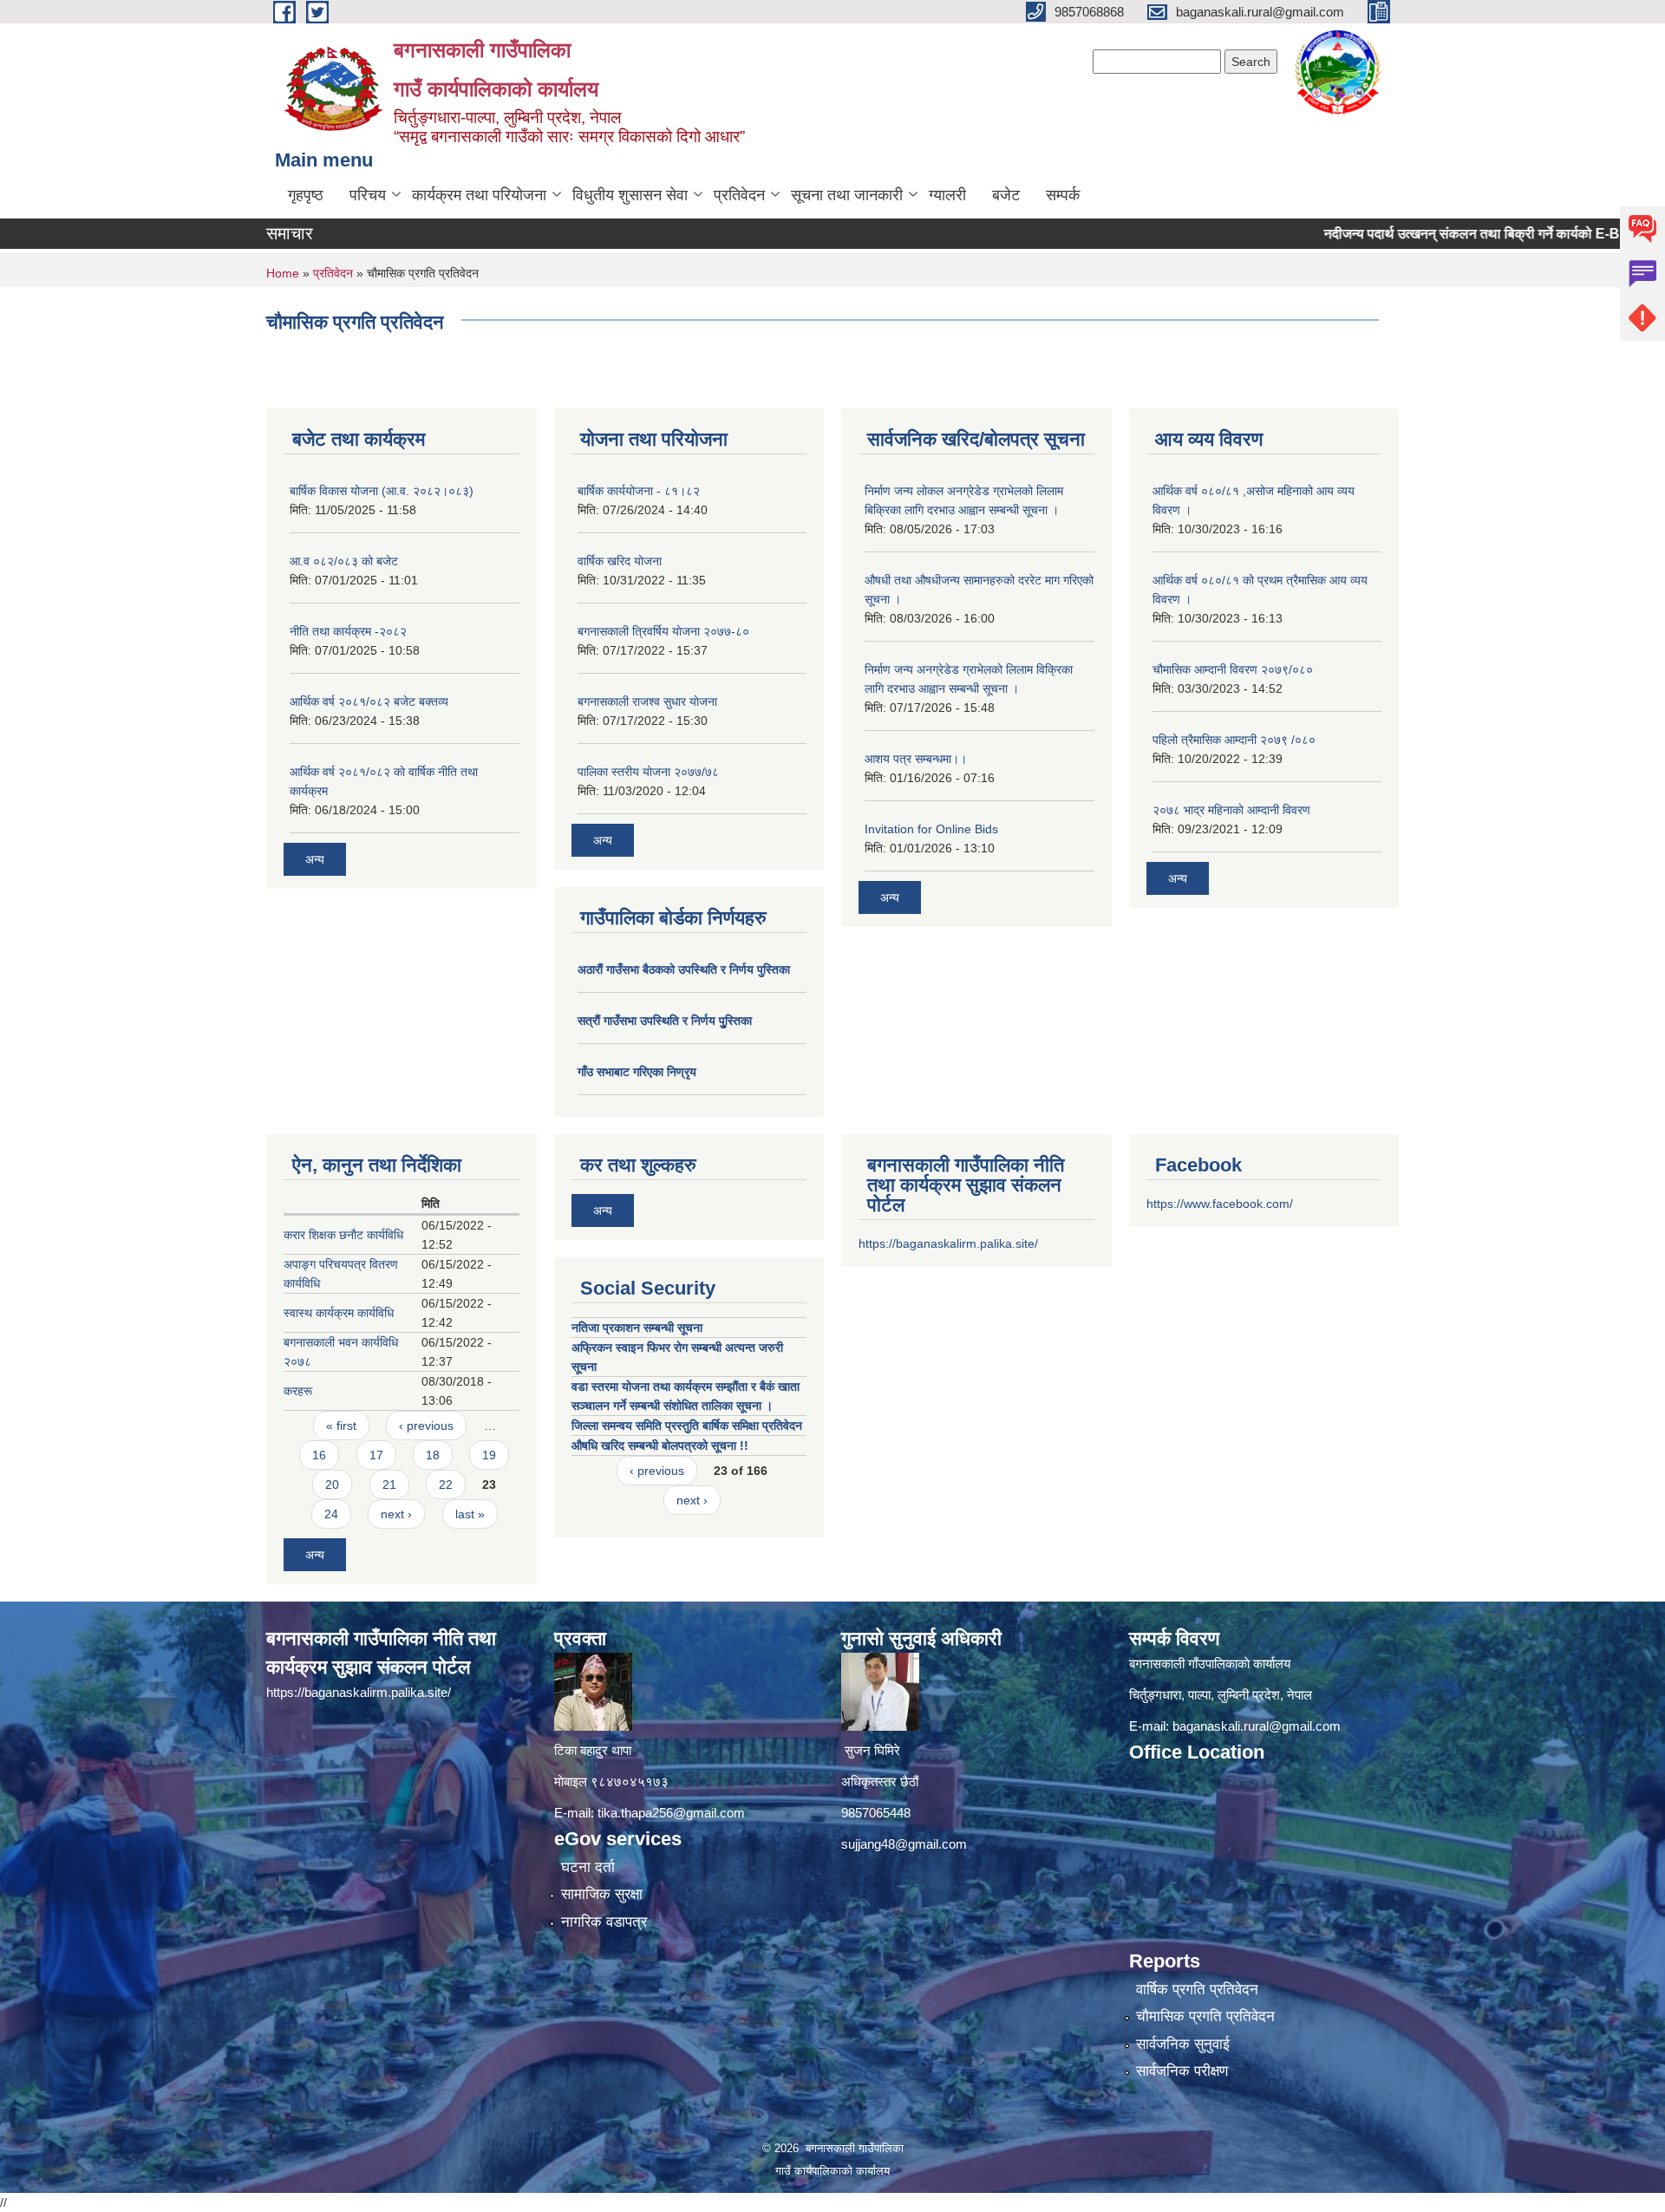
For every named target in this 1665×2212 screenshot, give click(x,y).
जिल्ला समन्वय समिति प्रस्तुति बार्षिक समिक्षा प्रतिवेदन (687, 1426)
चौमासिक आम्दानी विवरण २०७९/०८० (1233, 669)
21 (389, 1484)
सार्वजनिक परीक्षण (1182, 2071)
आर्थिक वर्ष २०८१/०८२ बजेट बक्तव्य (369, 701)
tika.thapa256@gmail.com (671, 1813)
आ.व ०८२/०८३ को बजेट (344, 561)
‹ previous (426, 1426)
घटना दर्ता (588, 1867)
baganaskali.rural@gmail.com (1257, 1726)
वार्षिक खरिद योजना (620, 561)
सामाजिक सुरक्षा (602, 1894)
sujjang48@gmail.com (904, 1844)
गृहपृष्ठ (306, 195)
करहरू (298, 1391)
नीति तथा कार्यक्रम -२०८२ (348, 631)
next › (396, 1514)
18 (433, 1455)
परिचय (368, 195)
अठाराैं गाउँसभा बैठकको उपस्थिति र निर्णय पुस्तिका (684, 969)
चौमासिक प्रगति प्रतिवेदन (1205, 2016)
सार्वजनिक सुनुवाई (1183, 2044)
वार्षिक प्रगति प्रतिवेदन (1197, 1990)
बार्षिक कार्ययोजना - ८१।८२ (639, 491)
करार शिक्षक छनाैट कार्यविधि (343, 1235)
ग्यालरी (947, 195)
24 (331, 1514)
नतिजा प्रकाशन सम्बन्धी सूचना (637, 1328)
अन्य (315, 859)
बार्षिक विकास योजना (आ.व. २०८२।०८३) (382, 491)
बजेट (1006, 195)
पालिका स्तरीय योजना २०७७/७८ (648, 772)
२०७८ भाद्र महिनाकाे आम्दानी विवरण (1231, 810)
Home (283, 273)
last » (470, 1514)
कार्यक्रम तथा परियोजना (479, 195)
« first (341, 1426)
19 (489, 1455)
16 (319, 1455)
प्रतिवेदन (739, 195)
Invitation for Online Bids (931, 829)
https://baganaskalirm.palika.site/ (948, 1243)
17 (376, 1455)
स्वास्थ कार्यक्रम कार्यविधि (339, 1313)
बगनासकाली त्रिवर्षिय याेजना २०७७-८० (663, 631)
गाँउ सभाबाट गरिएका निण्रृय (637, 1072)
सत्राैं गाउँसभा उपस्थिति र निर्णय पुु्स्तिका (665, 1021)
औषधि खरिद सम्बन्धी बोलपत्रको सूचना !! (660, 1445)
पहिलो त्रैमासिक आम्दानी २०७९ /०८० (1234, 740)
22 (446, 1484)
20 (332, 1484)
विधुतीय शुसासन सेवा (630, 195)
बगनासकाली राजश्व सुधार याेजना (647, 701)
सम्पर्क (1063, 195)
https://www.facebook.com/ (1220, 1204)
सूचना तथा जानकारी (847, 195)
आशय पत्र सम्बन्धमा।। (916, 759)
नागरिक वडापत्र (604, 1922)
